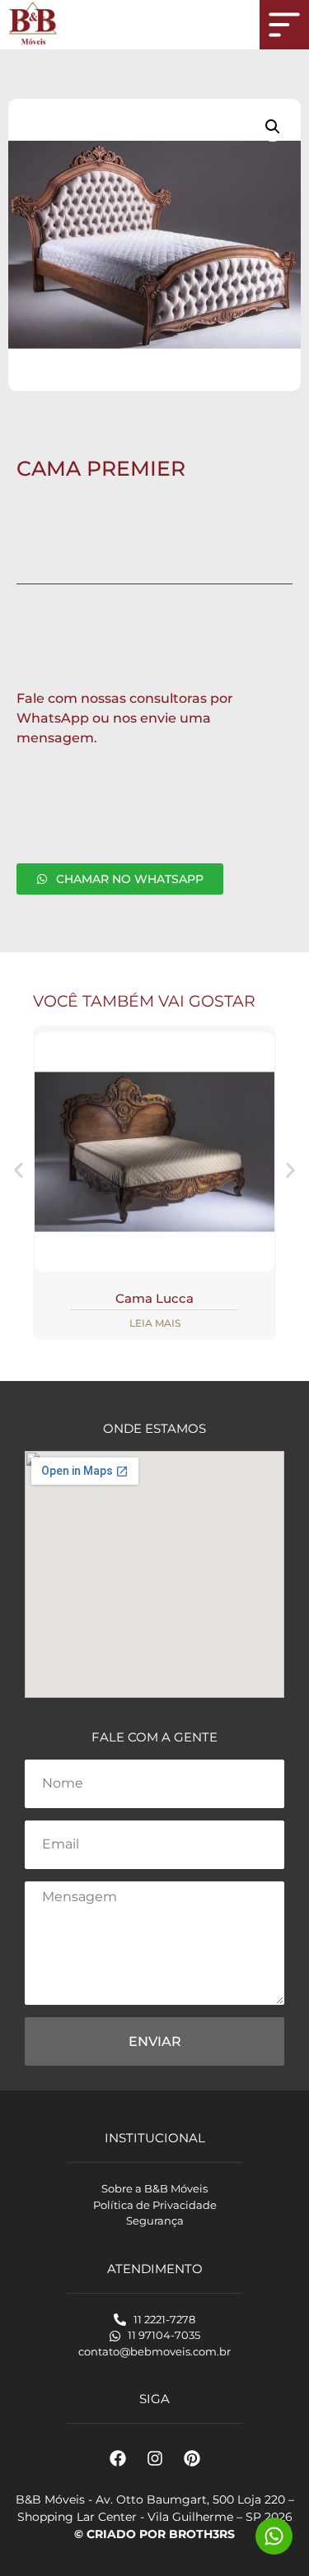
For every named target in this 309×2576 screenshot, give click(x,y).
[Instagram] (155, 2458)
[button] (273, 127)
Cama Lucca (154, 1298)
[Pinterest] (192, 2458)
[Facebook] (118, 2458)
